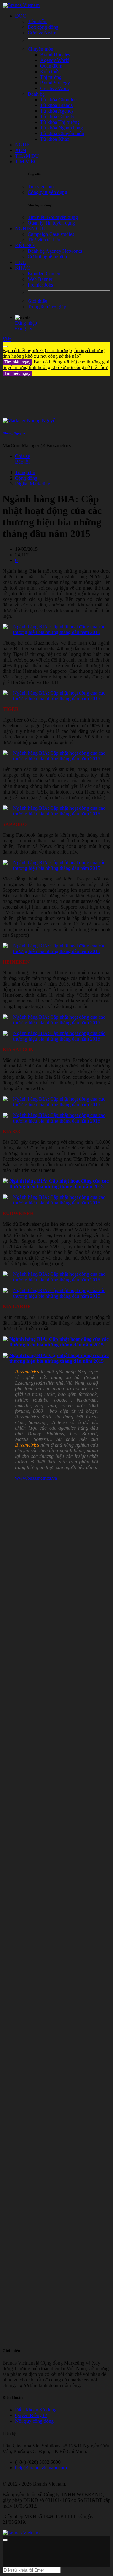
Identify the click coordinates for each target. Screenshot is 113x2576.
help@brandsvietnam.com (41, 2468)
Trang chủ (25, 472)
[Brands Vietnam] (21, 5)
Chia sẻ (22, 456)
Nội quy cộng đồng (34, 2421)
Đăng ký (24, 329)
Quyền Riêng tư (31, 2415)
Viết (7, 339)
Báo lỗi (22, 462)
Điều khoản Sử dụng (36, 2410)
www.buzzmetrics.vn (36, 1478)
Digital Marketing (33, 484)
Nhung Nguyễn (14, 433)
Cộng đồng (26, 478)
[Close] (5, 347)
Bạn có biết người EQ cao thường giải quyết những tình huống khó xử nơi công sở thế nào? (54, 356)
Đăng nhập (26, 323)
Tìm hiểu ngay (17, 362)
